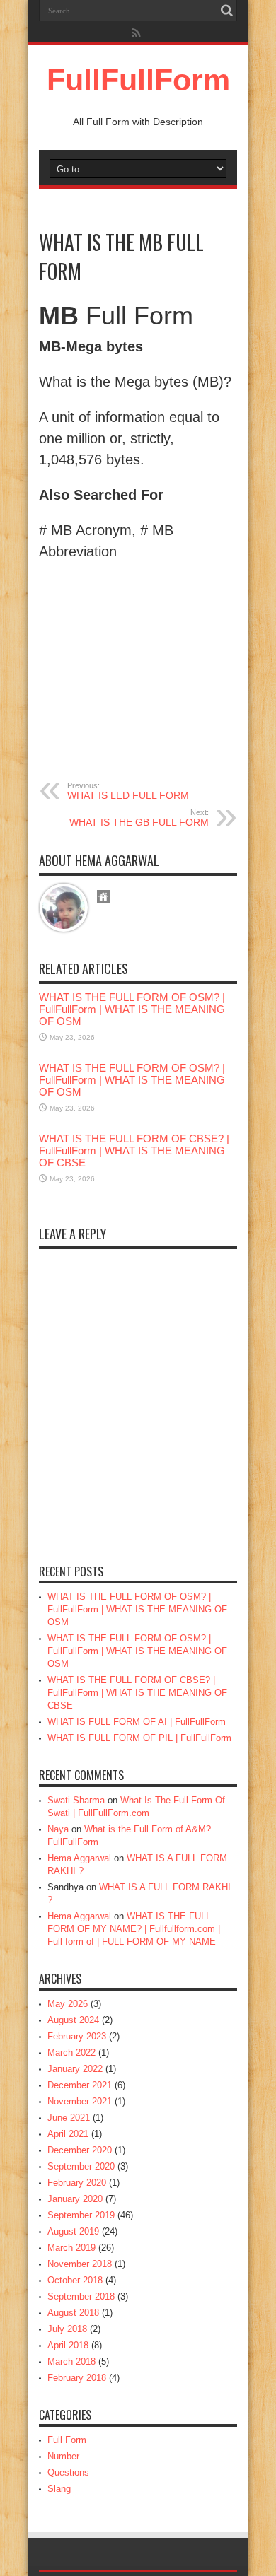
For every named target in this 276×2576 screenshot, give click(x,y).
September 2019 (81, 2215)
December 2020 (80, 2150)
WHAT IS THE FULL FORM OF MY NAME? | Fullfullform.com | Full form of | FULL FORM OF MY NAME (134, 1929)
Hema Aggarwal (79, 1858)
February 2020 (77, 2183)
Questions (68, 2472)
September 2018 (81, 2296)
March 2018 (71, 2361)
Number (63, 2456)
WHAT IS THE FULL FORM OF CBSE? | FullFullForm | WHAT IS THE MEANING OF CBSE (134, 1151)
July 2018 (67, 2329)
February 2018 (77, 2378)
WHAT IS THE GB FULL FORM (139, 818)
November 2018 (80, 2264)
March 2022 (71, 2053)
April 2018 (68, 2345)
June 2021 (69, 2118)
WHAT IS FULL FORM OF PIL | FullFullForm (139, 1738)
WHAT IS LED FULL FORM (128, 791)
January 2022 (75, 2069)
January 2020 (75, 2199)
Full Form (67, 2440)
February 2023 (77, 2036)
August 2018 (73, 2313)
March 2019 (71, 2248)
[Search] (226, 11)
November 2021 (80, 2101)
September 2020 (81, 2166)
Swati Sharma (76, 1800)
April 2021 (68, 2134)
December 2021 (80, 2085)
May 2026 (68, 2004)
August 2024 (73, 2020)
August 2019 (73, 2231)
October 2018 (75, 2280)
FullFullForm (138, 80)
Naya (58, 1829)
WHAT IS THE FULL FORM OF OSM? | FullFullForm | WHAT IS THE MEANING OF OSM (132, 1009)
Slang (59, 2489)
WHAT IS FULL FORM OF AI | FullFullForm (137, 1722)
